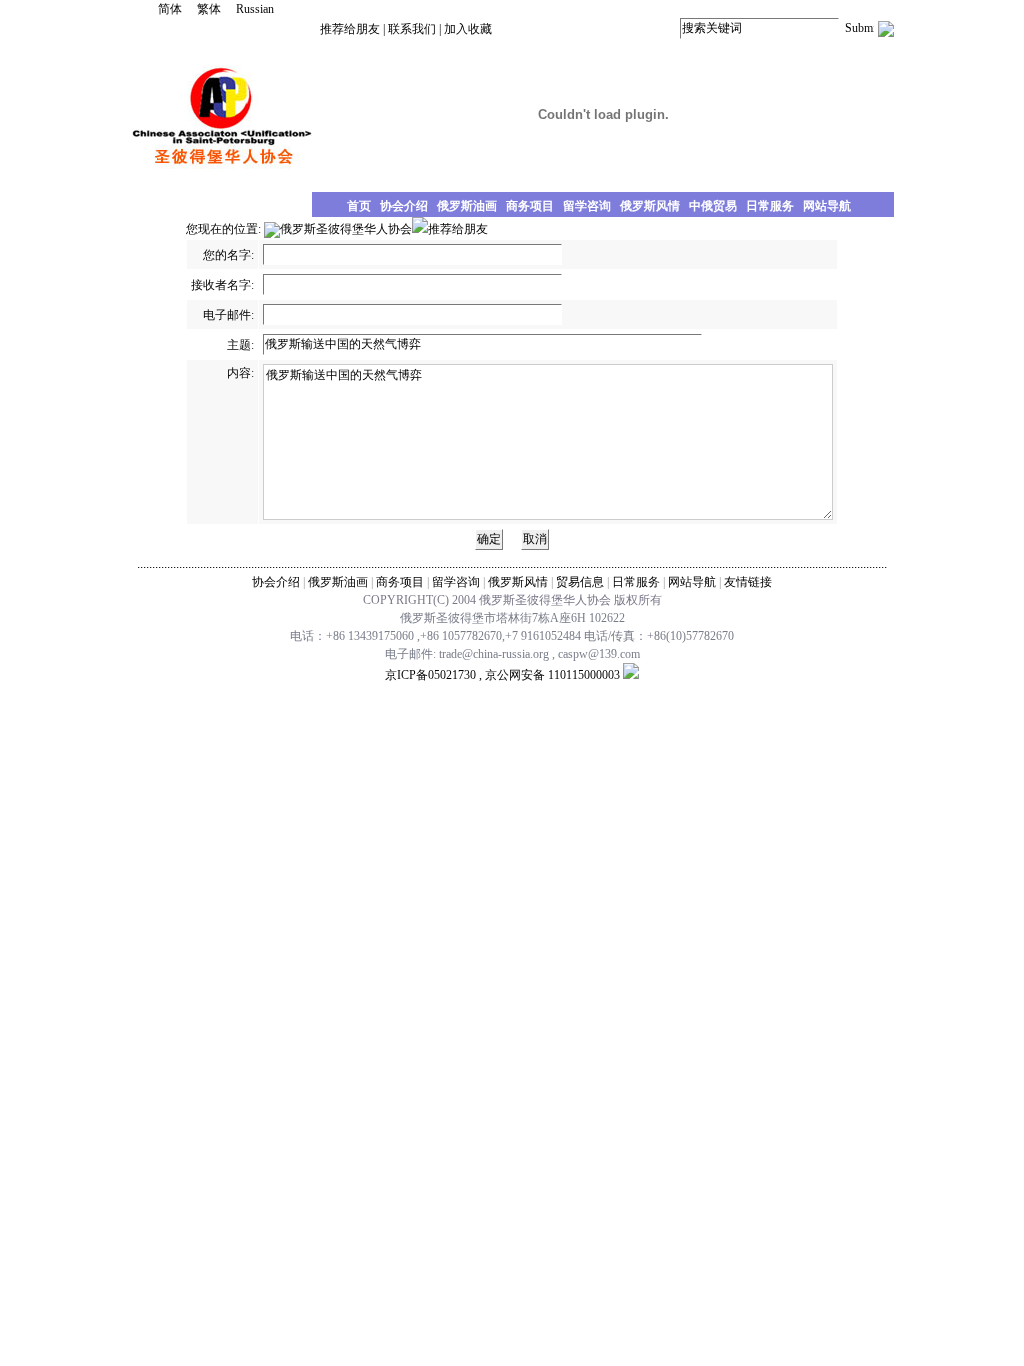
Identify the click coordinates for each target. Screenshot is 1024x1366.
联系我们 (412, 29)
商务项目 (400, 582)
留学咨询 (456, 582)
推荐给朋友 (350, 29)
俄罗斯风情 (518, 582)
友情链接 (748, 582)
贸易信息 (580, 582)
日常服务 (636, 582)
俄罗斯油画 (338, 582)
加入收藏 (468, 29)
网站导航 (692, 582)
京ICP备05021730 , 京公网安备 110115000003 (502, 675)
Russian (255, 9)
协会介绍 (276, 582)
